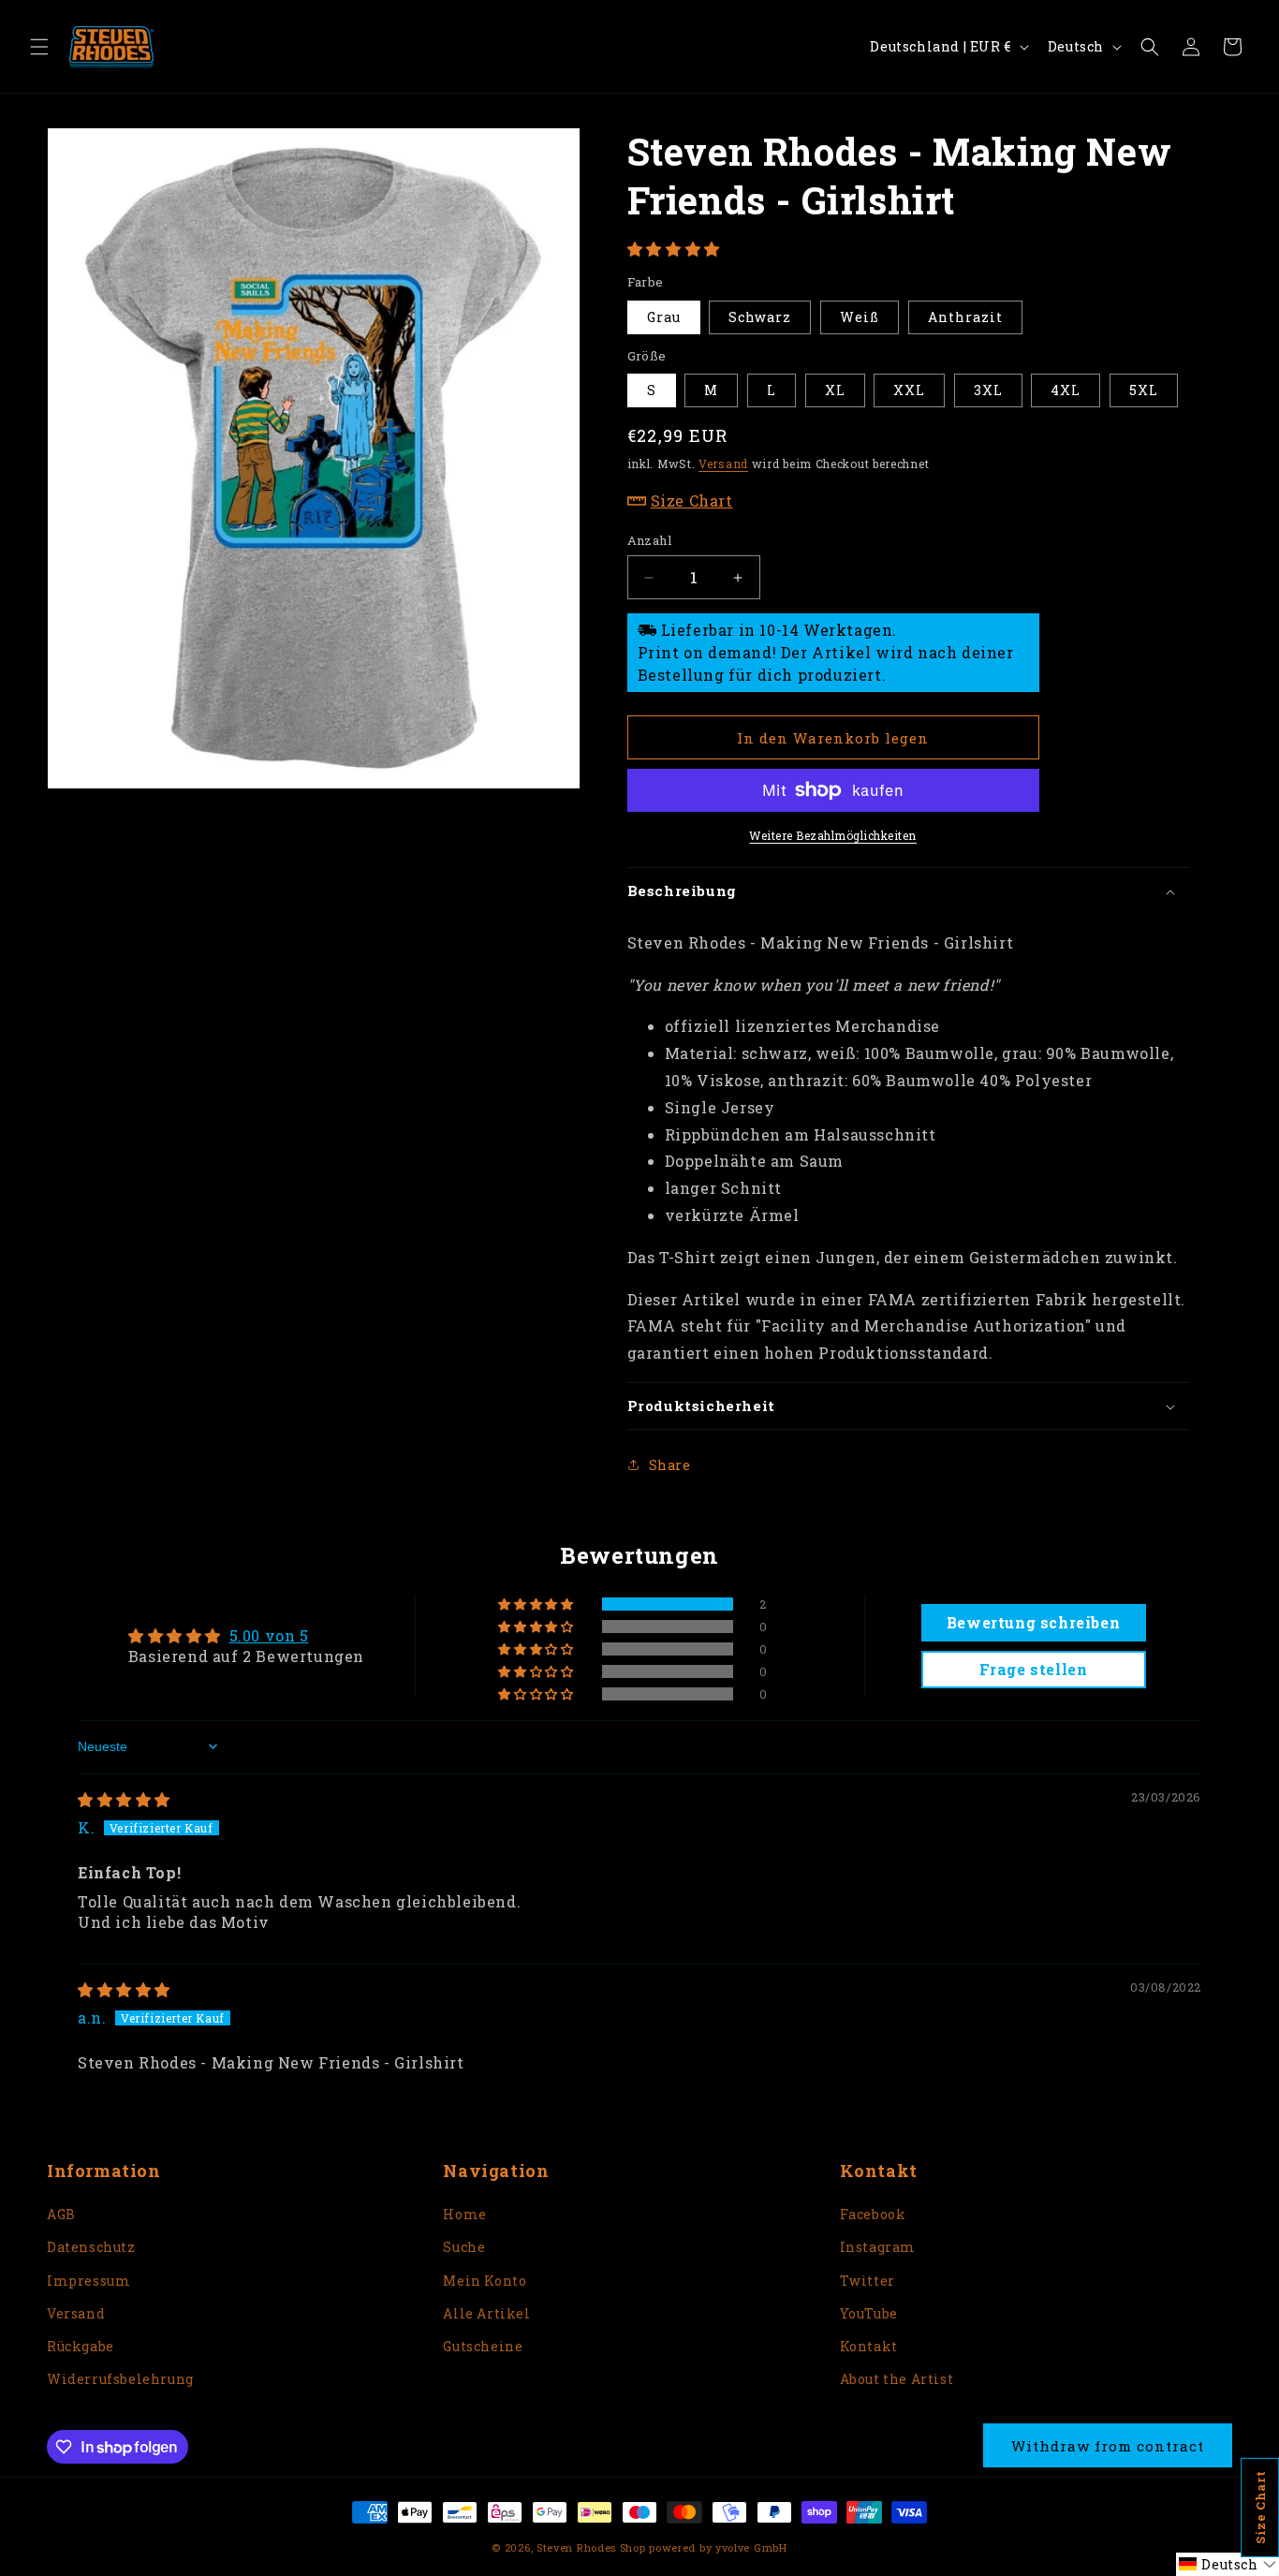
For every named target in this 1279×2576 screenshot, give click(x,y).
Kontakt (869, 2346)
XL (835, 390)
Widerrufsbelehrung (120, 2379)
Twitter (867, 2281)
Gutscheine (483, 2346)
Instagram (878, 2247)
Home (464, 2214)
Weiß (860, 317)
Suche (464, 2247)
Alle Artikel (486, 2313)
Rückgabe (81, 2346)
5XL (1144, 390)
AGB (61, 2214)
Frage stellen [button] (1034, 1669)
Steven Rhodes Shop (591, 2547)
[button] (39, 47)
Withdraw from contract (1108, 2446)
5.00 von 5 (269, 1635)
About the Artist (897, 2379)
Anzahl (649, 540)
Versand (723, 464)
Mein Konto (485, 2281)
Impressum (88, 2281)
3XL (988, 390)
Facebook (873, 2214)
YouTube (869, 2313)
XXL (909, 390)
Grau (664, 317)
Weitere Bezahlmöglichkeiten (833, 835)
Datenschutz (91, 2247)
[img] (124, 1799)
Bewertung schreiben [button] (1033, 1622)
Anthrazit (965, 317)
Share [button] (670, 1465)
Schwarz (760, 317)
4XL (1066, 390)
